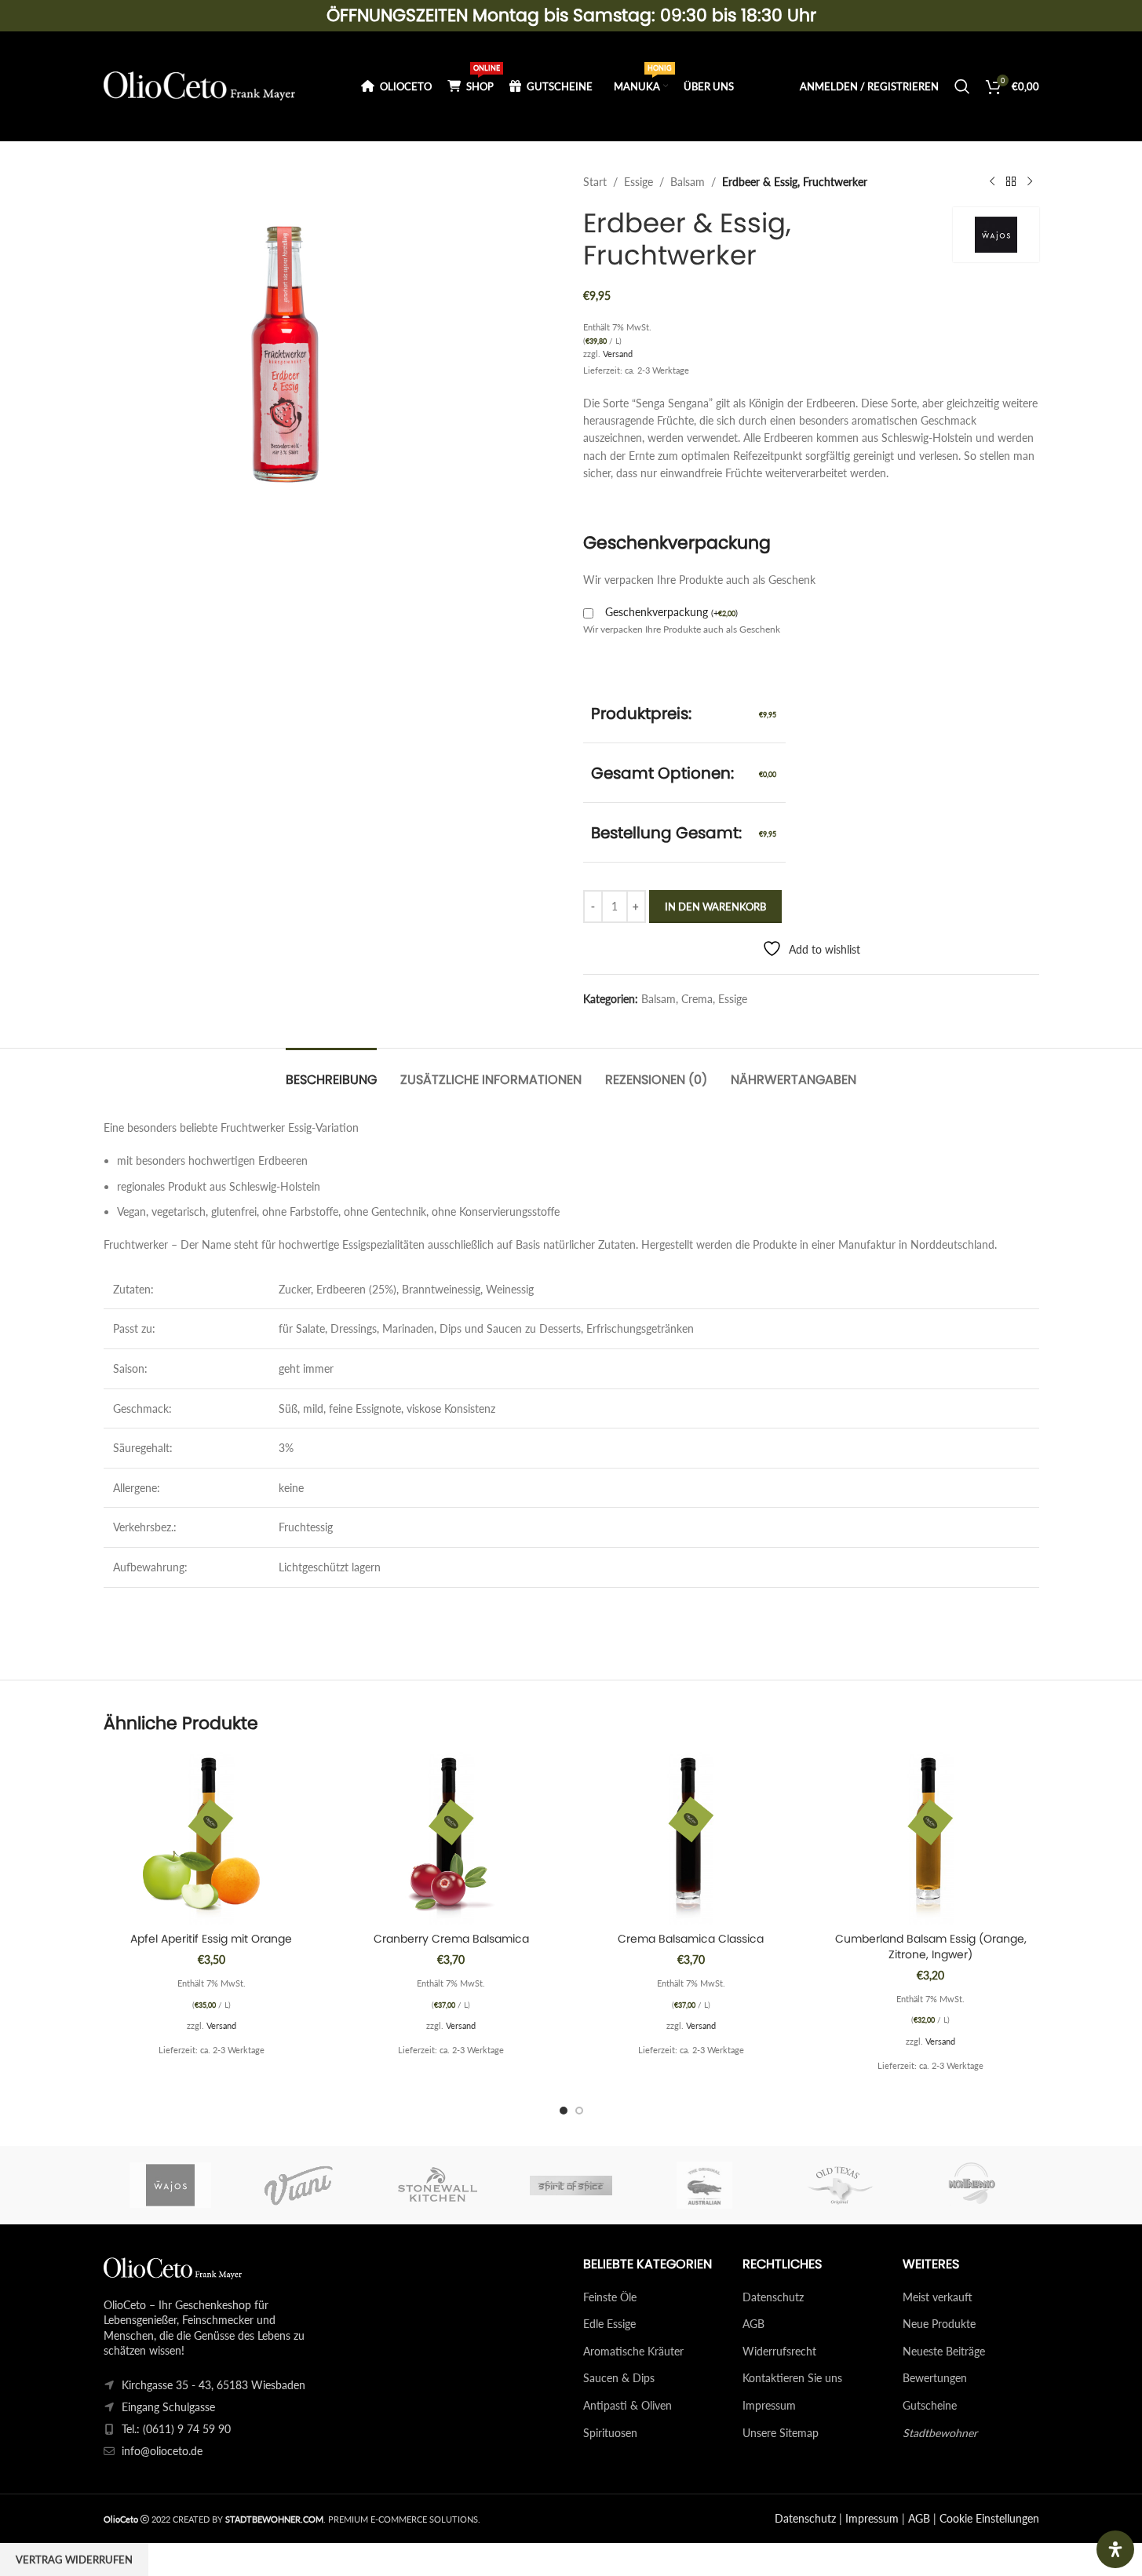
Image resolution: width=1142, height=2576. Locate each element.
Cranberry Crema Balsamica (451, 1939)
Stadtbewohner (940, 2433)
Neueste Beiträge (944, 2351)
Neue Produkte (939, 2324)
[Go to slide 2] (579, 2111)
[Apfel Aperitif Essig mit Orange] (212, 1838)
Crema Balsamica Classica (691, 1939)
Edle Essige (609, 2324)
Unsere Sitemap (781, 2433)
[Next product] (1030, 182)
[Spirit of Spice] (571, 2185)
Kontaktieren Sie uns (792, 2378)
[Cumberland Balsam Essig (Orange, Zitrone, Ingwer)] (931, 1838)
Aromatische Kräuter (633, 2351)
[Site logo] (200, 85)
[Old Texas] (838, 2185)
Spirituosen (610, 2433)
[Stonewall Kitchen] (437, 2185)
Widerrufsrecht (779, 2351)
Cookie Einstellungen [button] (989, 2518)
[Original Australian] (705, 2185)
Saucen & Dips (619, 2378)
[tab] (331, 1072)
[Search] (962, 86)
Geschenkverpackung (671, 612)
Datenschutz (773, 2297)
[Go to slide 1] (564, 2111)
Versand (618, 354)
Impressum (769, 2405)
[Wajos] (170, 2185)
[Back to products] (1011, 182)
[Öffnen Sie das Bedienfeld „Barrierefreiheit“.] (1115, 2549)
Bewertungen (935, 2378)
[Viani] (304, 2185)
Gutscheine (930, 2405)
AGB (753, 2324)
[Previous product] (992, 182)
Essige (638, 182)
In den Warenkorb (715, 907)
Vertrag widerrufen (74, 2560)
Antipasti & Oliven (628, 2405)
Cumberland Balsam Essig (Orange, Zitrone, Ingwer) (931, 1947)
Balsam (688, 182)
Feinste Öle (610, 2297)
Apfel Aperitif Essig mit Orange (211, 1939)
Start (595, 182)
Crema (697, 999)
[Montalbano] (972, 2185)
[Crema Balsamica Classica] (691, 1838)
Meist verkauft (938, 2297)
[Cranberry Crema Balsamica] (451, 1838)
